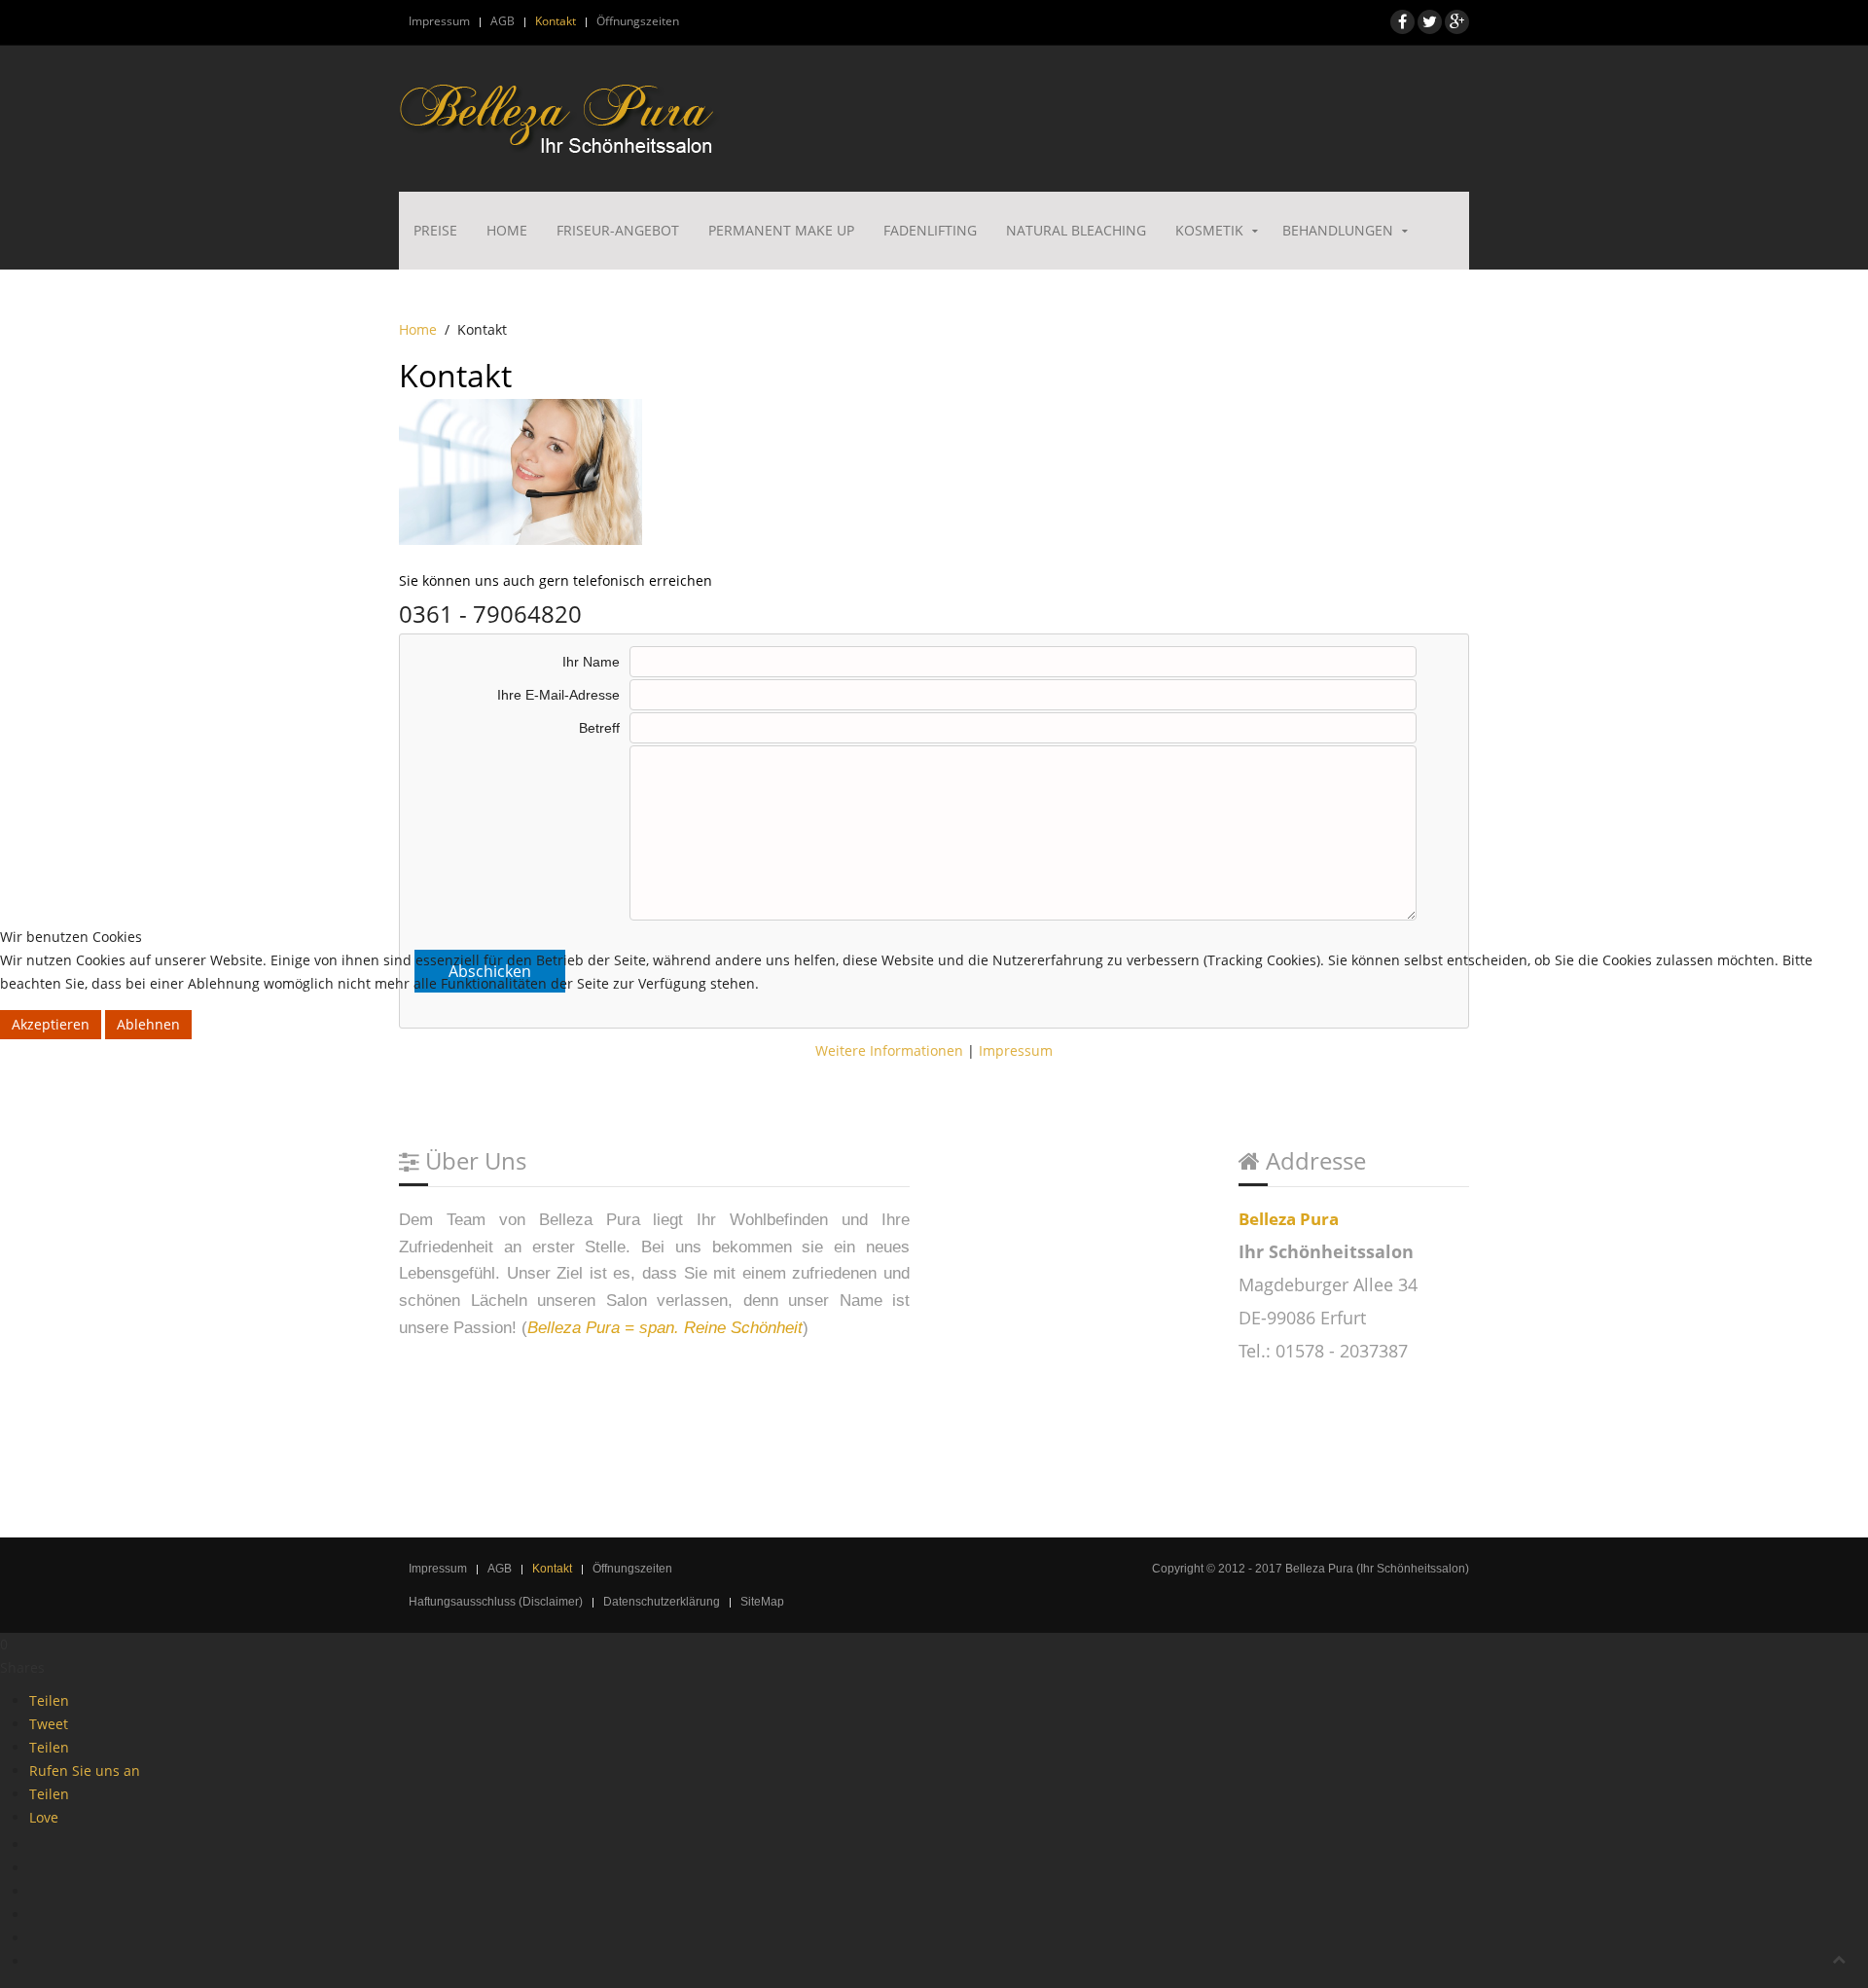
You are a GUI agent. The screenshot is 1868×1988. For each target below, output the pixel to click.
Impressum (1016, 1050)
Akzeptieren (51, 1024)
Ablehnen (148, 1024)
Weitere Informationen (889, 1050)
